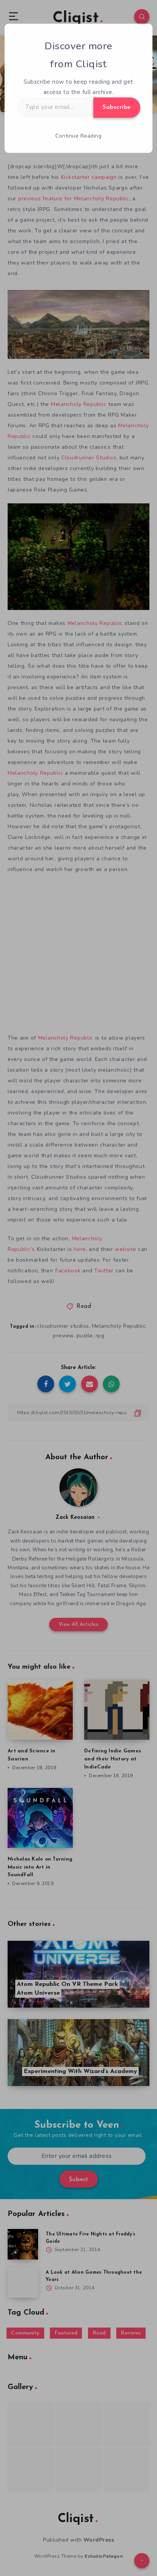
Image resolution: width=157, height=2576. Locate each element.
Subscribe (117, 107)
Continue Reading (78, 136)
